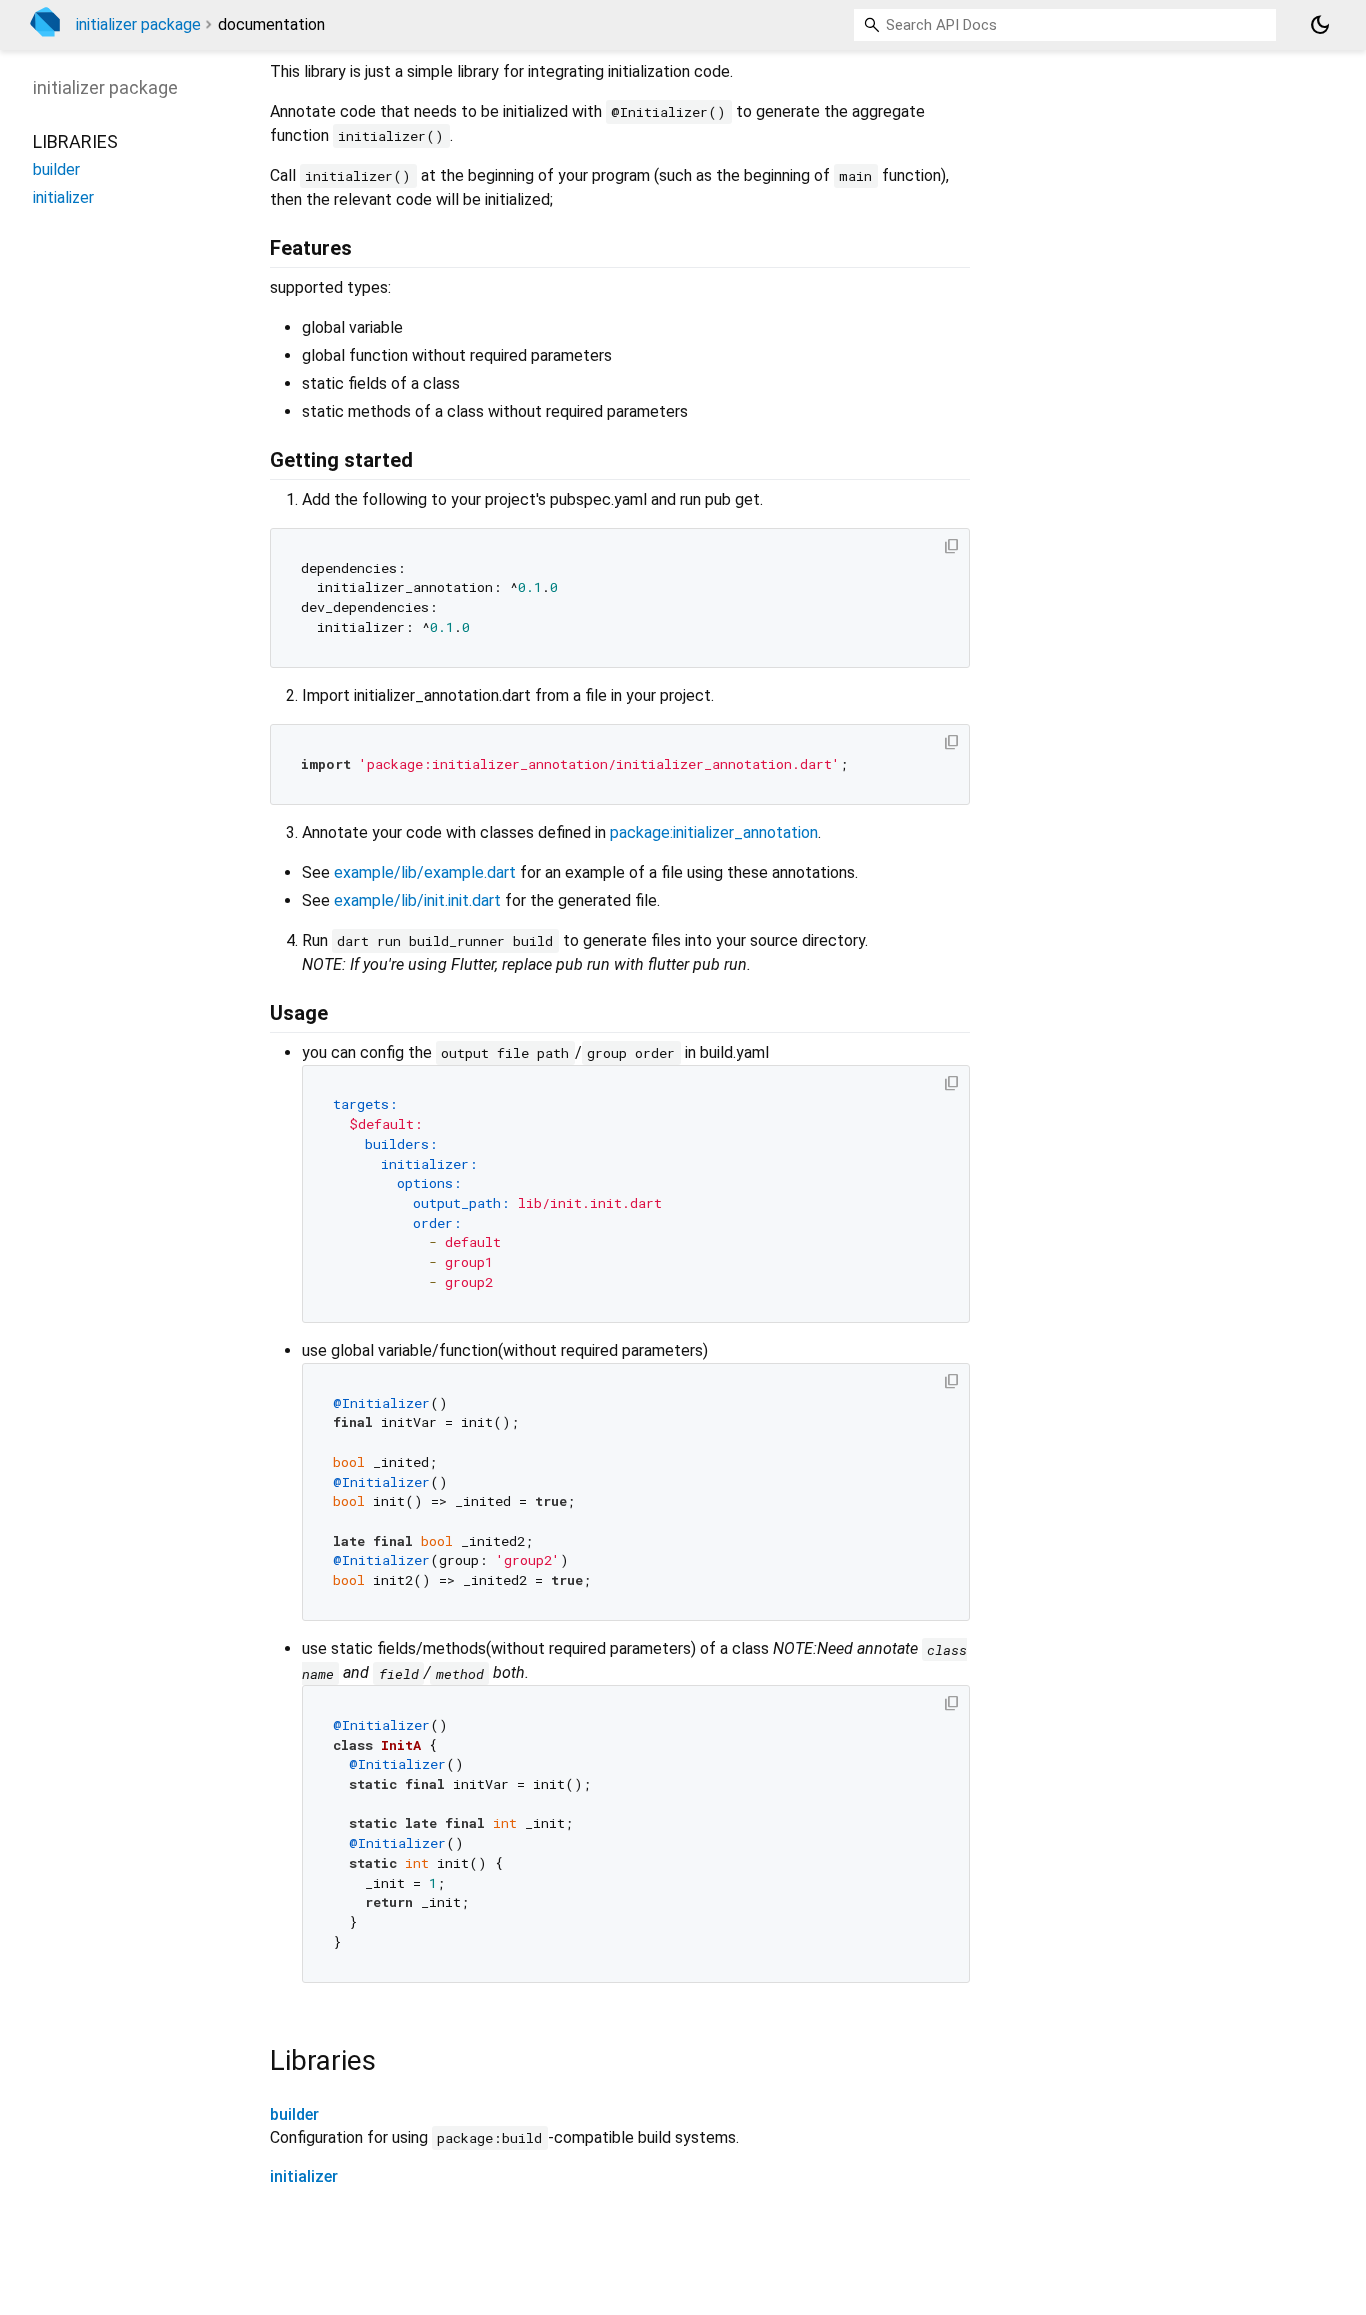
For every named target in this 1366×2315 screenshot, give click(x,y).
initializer (304, 2176)
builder (294, 2114)
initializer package (138, 24)
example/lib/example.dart (425, 872)
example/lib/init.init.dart (417, 900)
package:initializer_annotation (714, 832)
